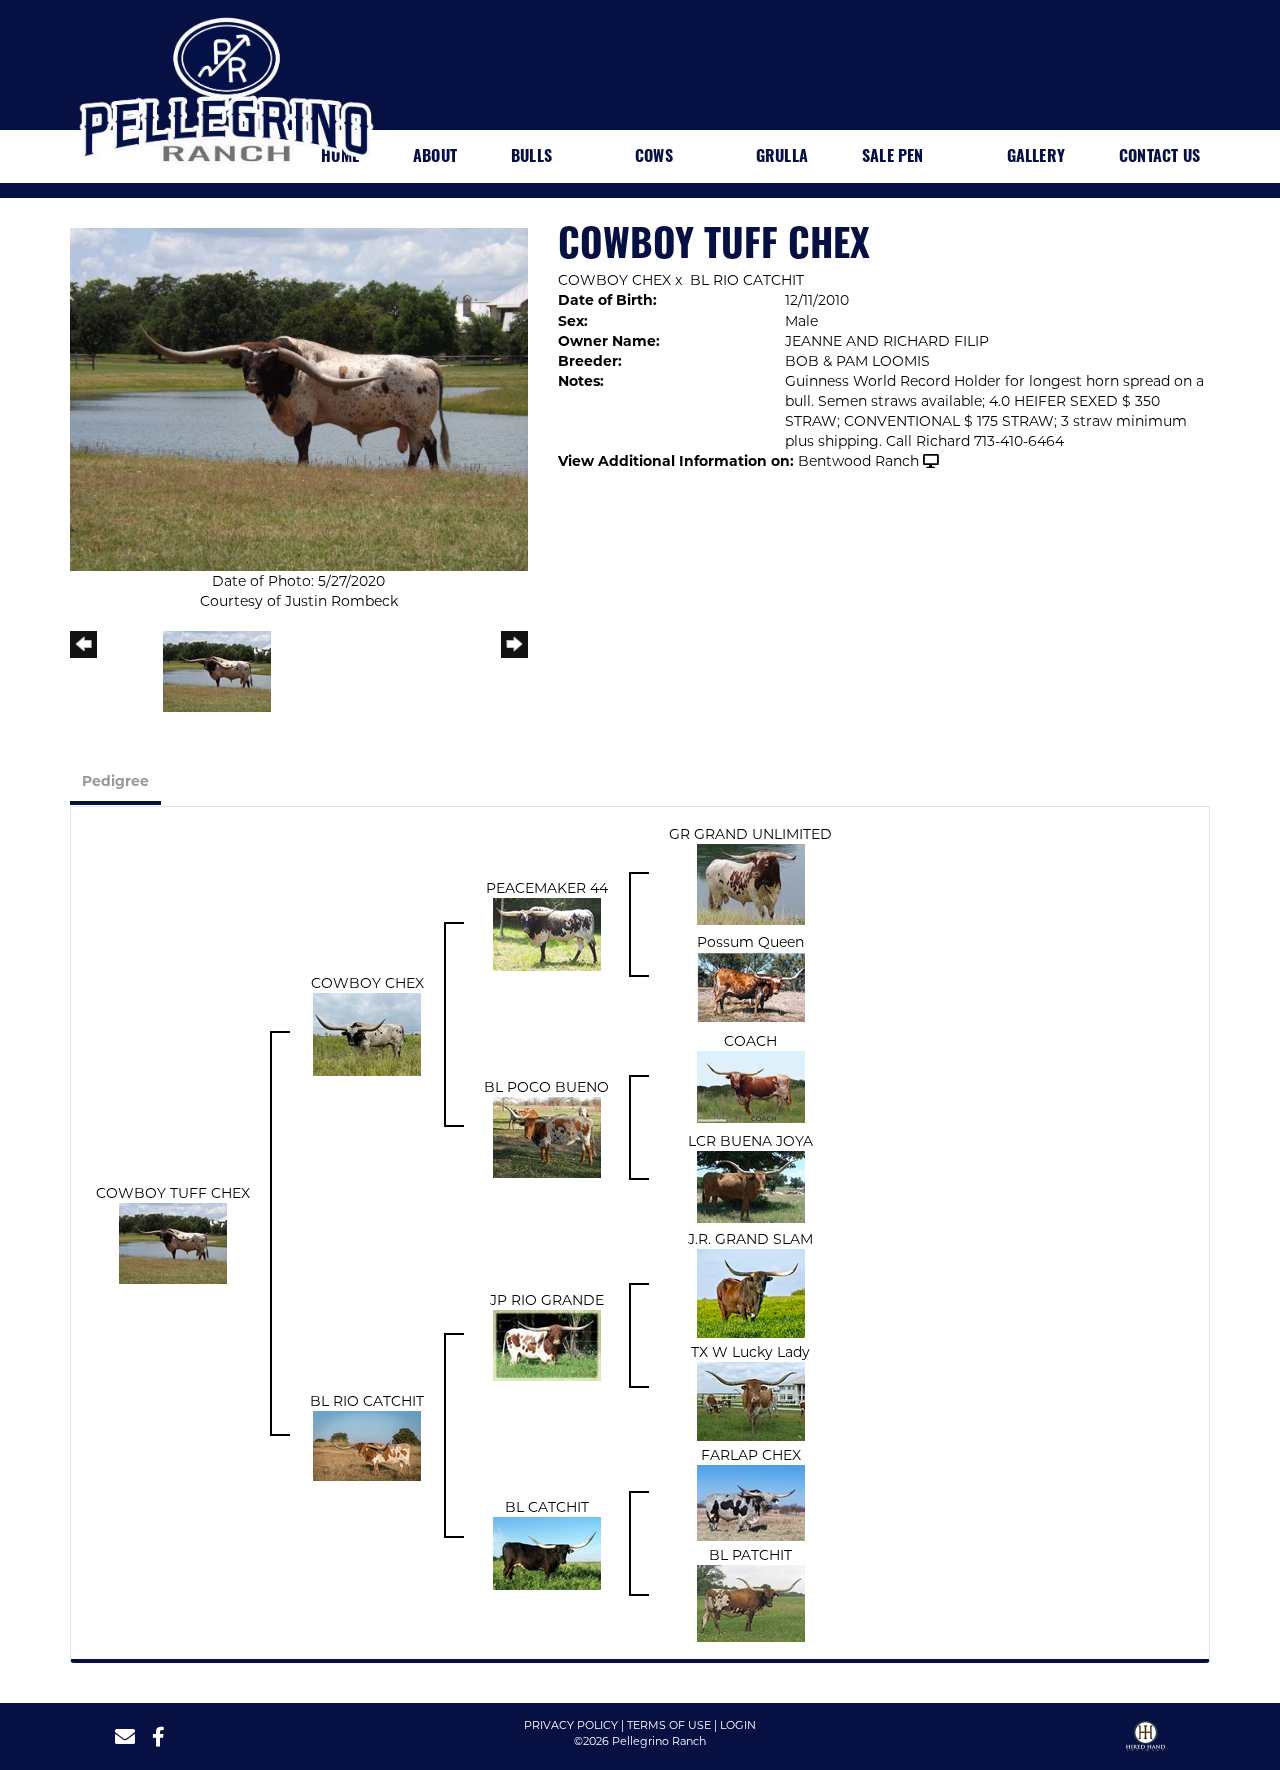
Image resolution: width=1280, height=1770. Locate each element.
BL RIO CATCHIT (747, 280)
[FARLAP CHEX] (751, 1502)
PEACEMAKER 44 (547, 888)
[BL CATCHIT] (547, 1552)
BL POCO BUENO (546, 1087)
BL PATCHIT (750, 1555)
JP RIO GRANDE (547, 1300)
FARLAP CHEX (751, 1455)
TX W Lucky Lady (750, 1352)
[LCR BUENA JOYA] (751, 1186)
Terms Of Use (669, 1725)
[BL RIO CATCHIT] (367, 1444)
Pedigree (115, 781)
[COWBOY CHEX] (367, 1033)
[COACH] (751, 1086)
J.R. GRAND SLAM (750, 1239)
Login (738, 1725)
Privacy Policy (571, 1725)
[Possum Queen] (751, 986)
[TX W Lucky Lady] (751, 1400)
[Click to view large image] (299, 398)
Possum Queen (750, 942)
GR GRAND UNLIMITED (750, 834)
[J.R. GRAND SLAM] (751, 1292)
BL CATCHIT (547, 1507)
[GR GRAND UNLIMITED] (751, 883)
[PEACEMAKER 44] (547, 933)
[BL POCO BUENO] (547, 1136)
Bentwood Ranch (858, 461)
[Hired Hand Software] (1145, 1743)
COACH (750, 1041)
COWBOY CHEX (614, 280)
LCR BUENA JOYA (750, 1141)
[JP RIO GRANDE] (547, 1344)
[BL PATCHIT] (751, 1602)
